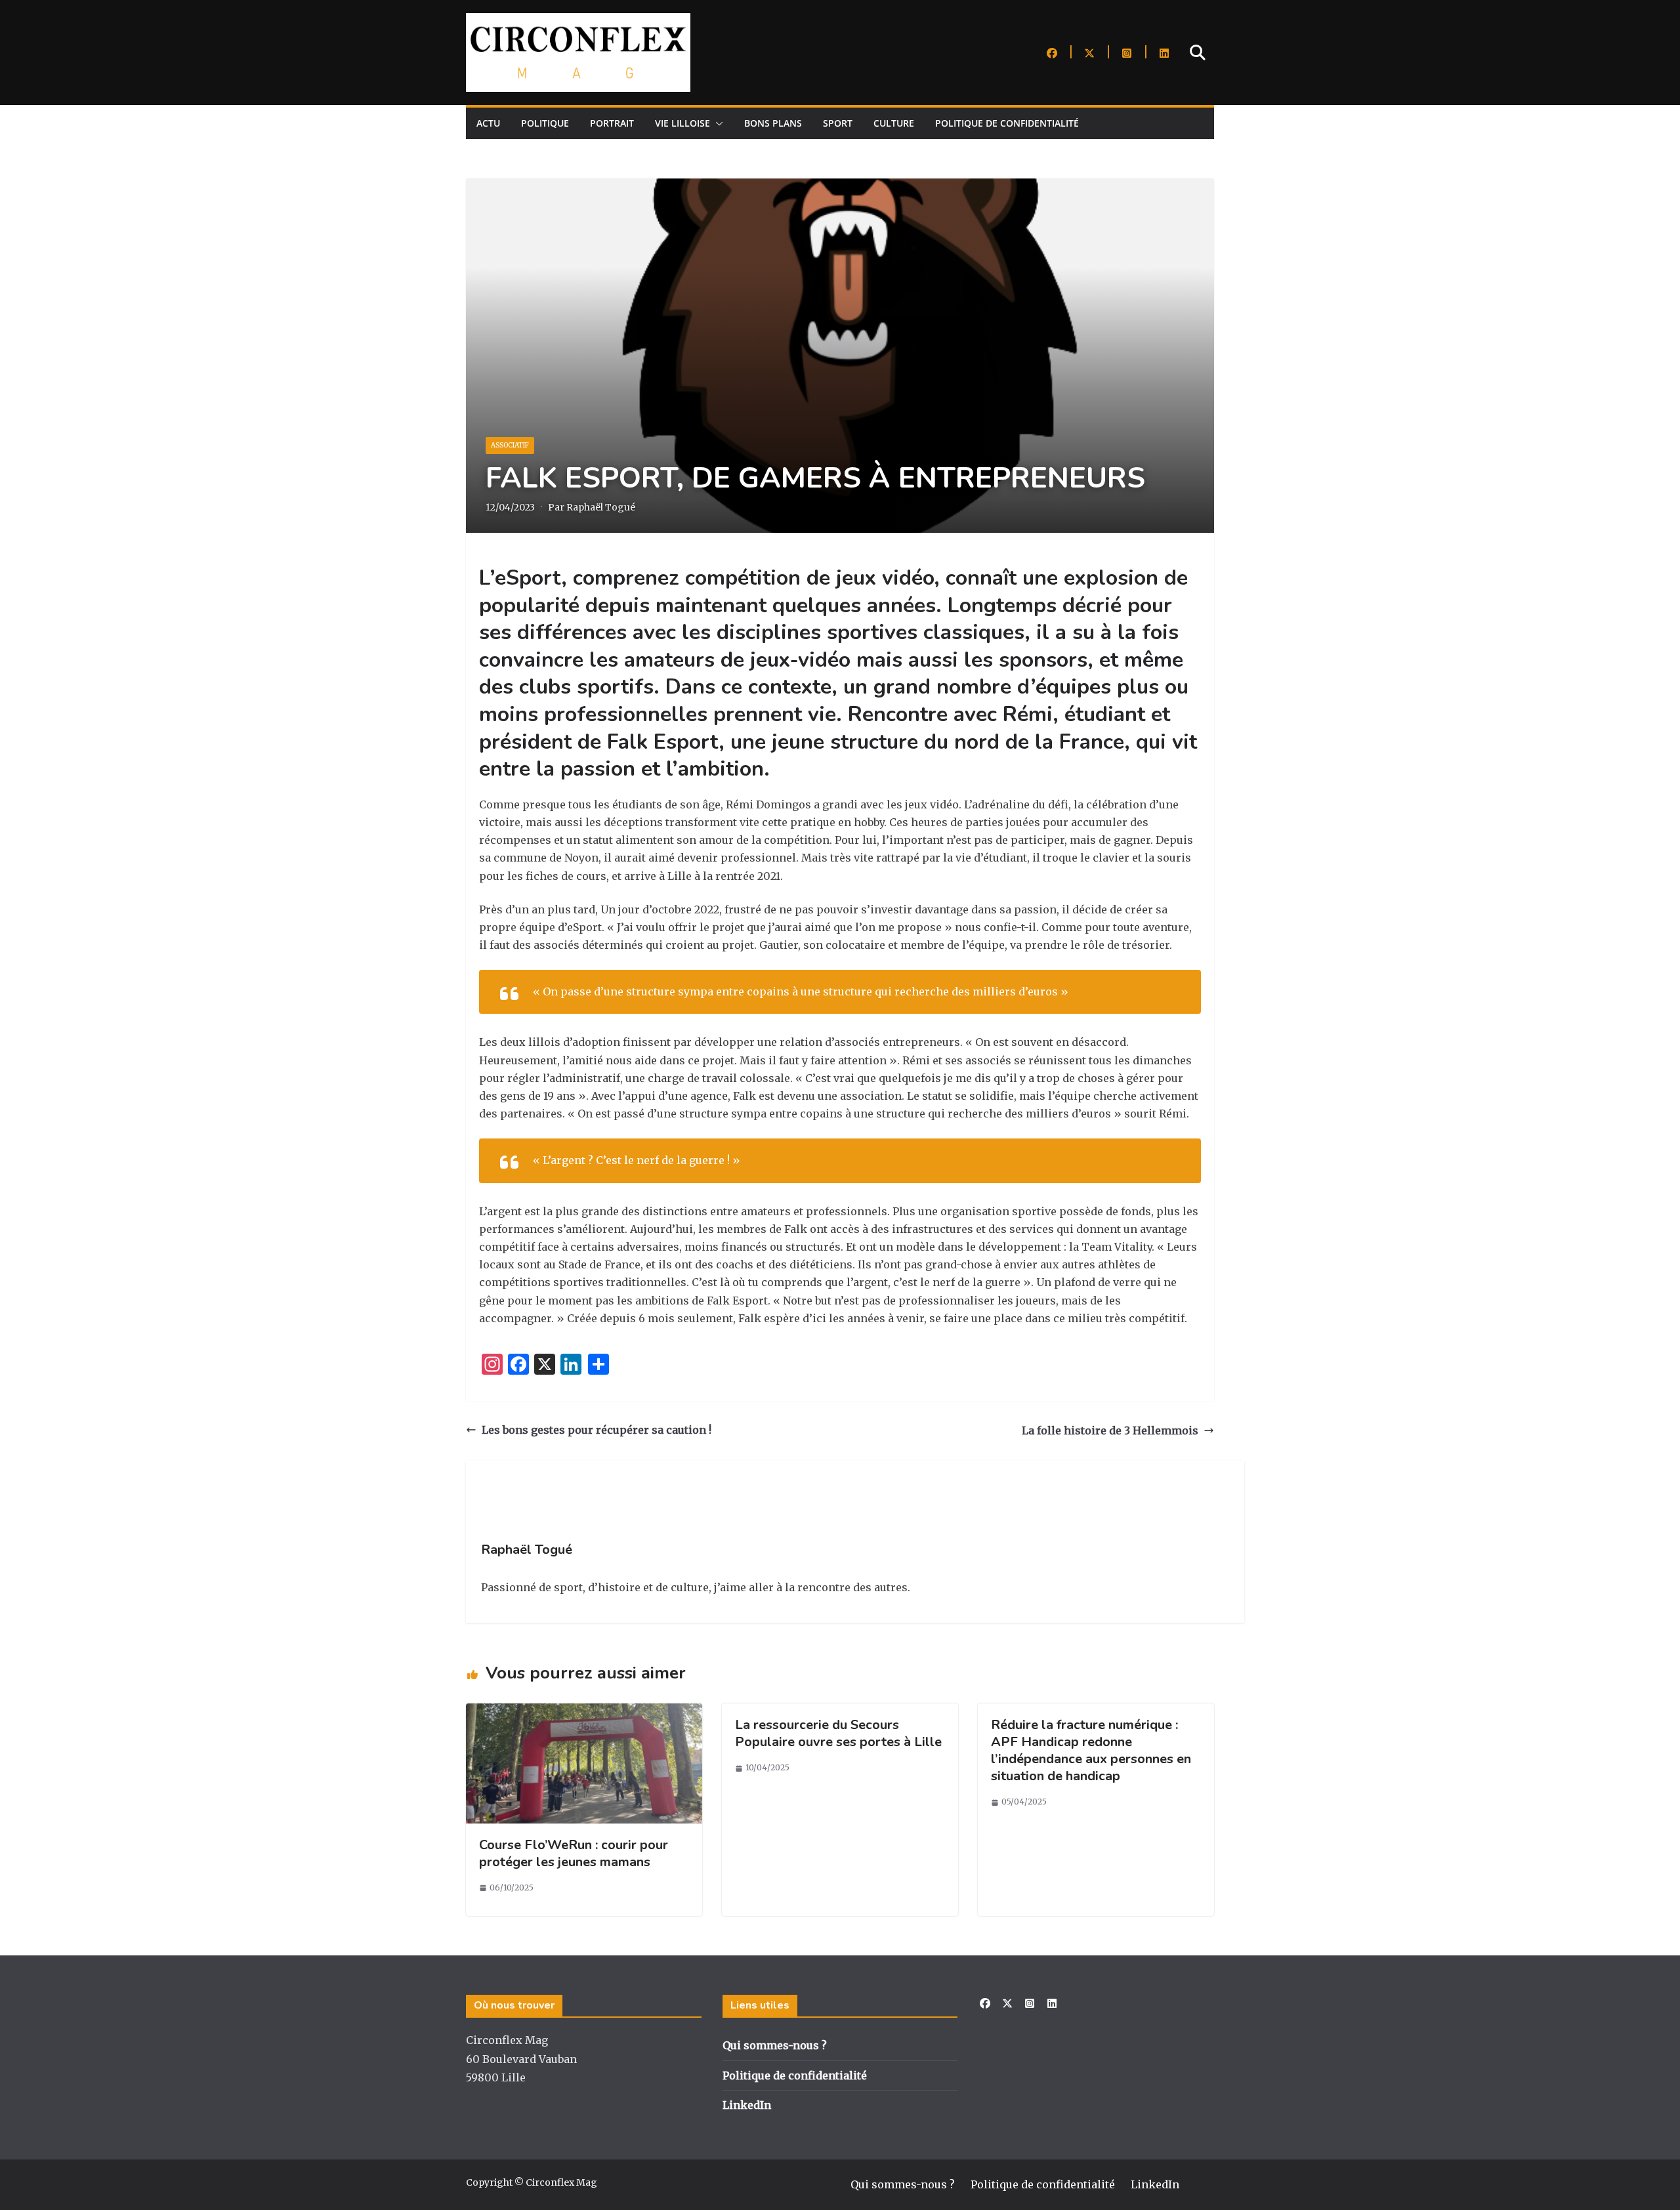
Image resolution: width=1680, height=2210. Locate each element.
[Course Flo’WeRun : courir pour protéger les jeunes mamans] (584, 1712)
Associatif (510, 445)
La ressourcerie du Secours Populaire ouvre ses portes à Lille (838, 1733)
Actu (488, 123)
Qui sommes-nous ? (775, 2045)
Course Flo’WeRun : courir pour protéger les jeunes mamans (574, 1853)
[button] (717, 123)
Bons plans (773, 123)
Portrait (612, 123)
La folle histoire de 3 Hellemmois (1110, 1430)
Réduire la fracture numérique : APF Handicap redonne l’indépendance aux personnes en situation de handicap (1091, 1750)
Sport (838, 123)
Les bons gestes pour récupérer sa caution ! (597, 1430)
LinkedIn (747, 2105)
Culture (894, 123)
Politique (545, 123)
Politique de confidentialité (1007, 123)
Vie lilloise (682, 123)
